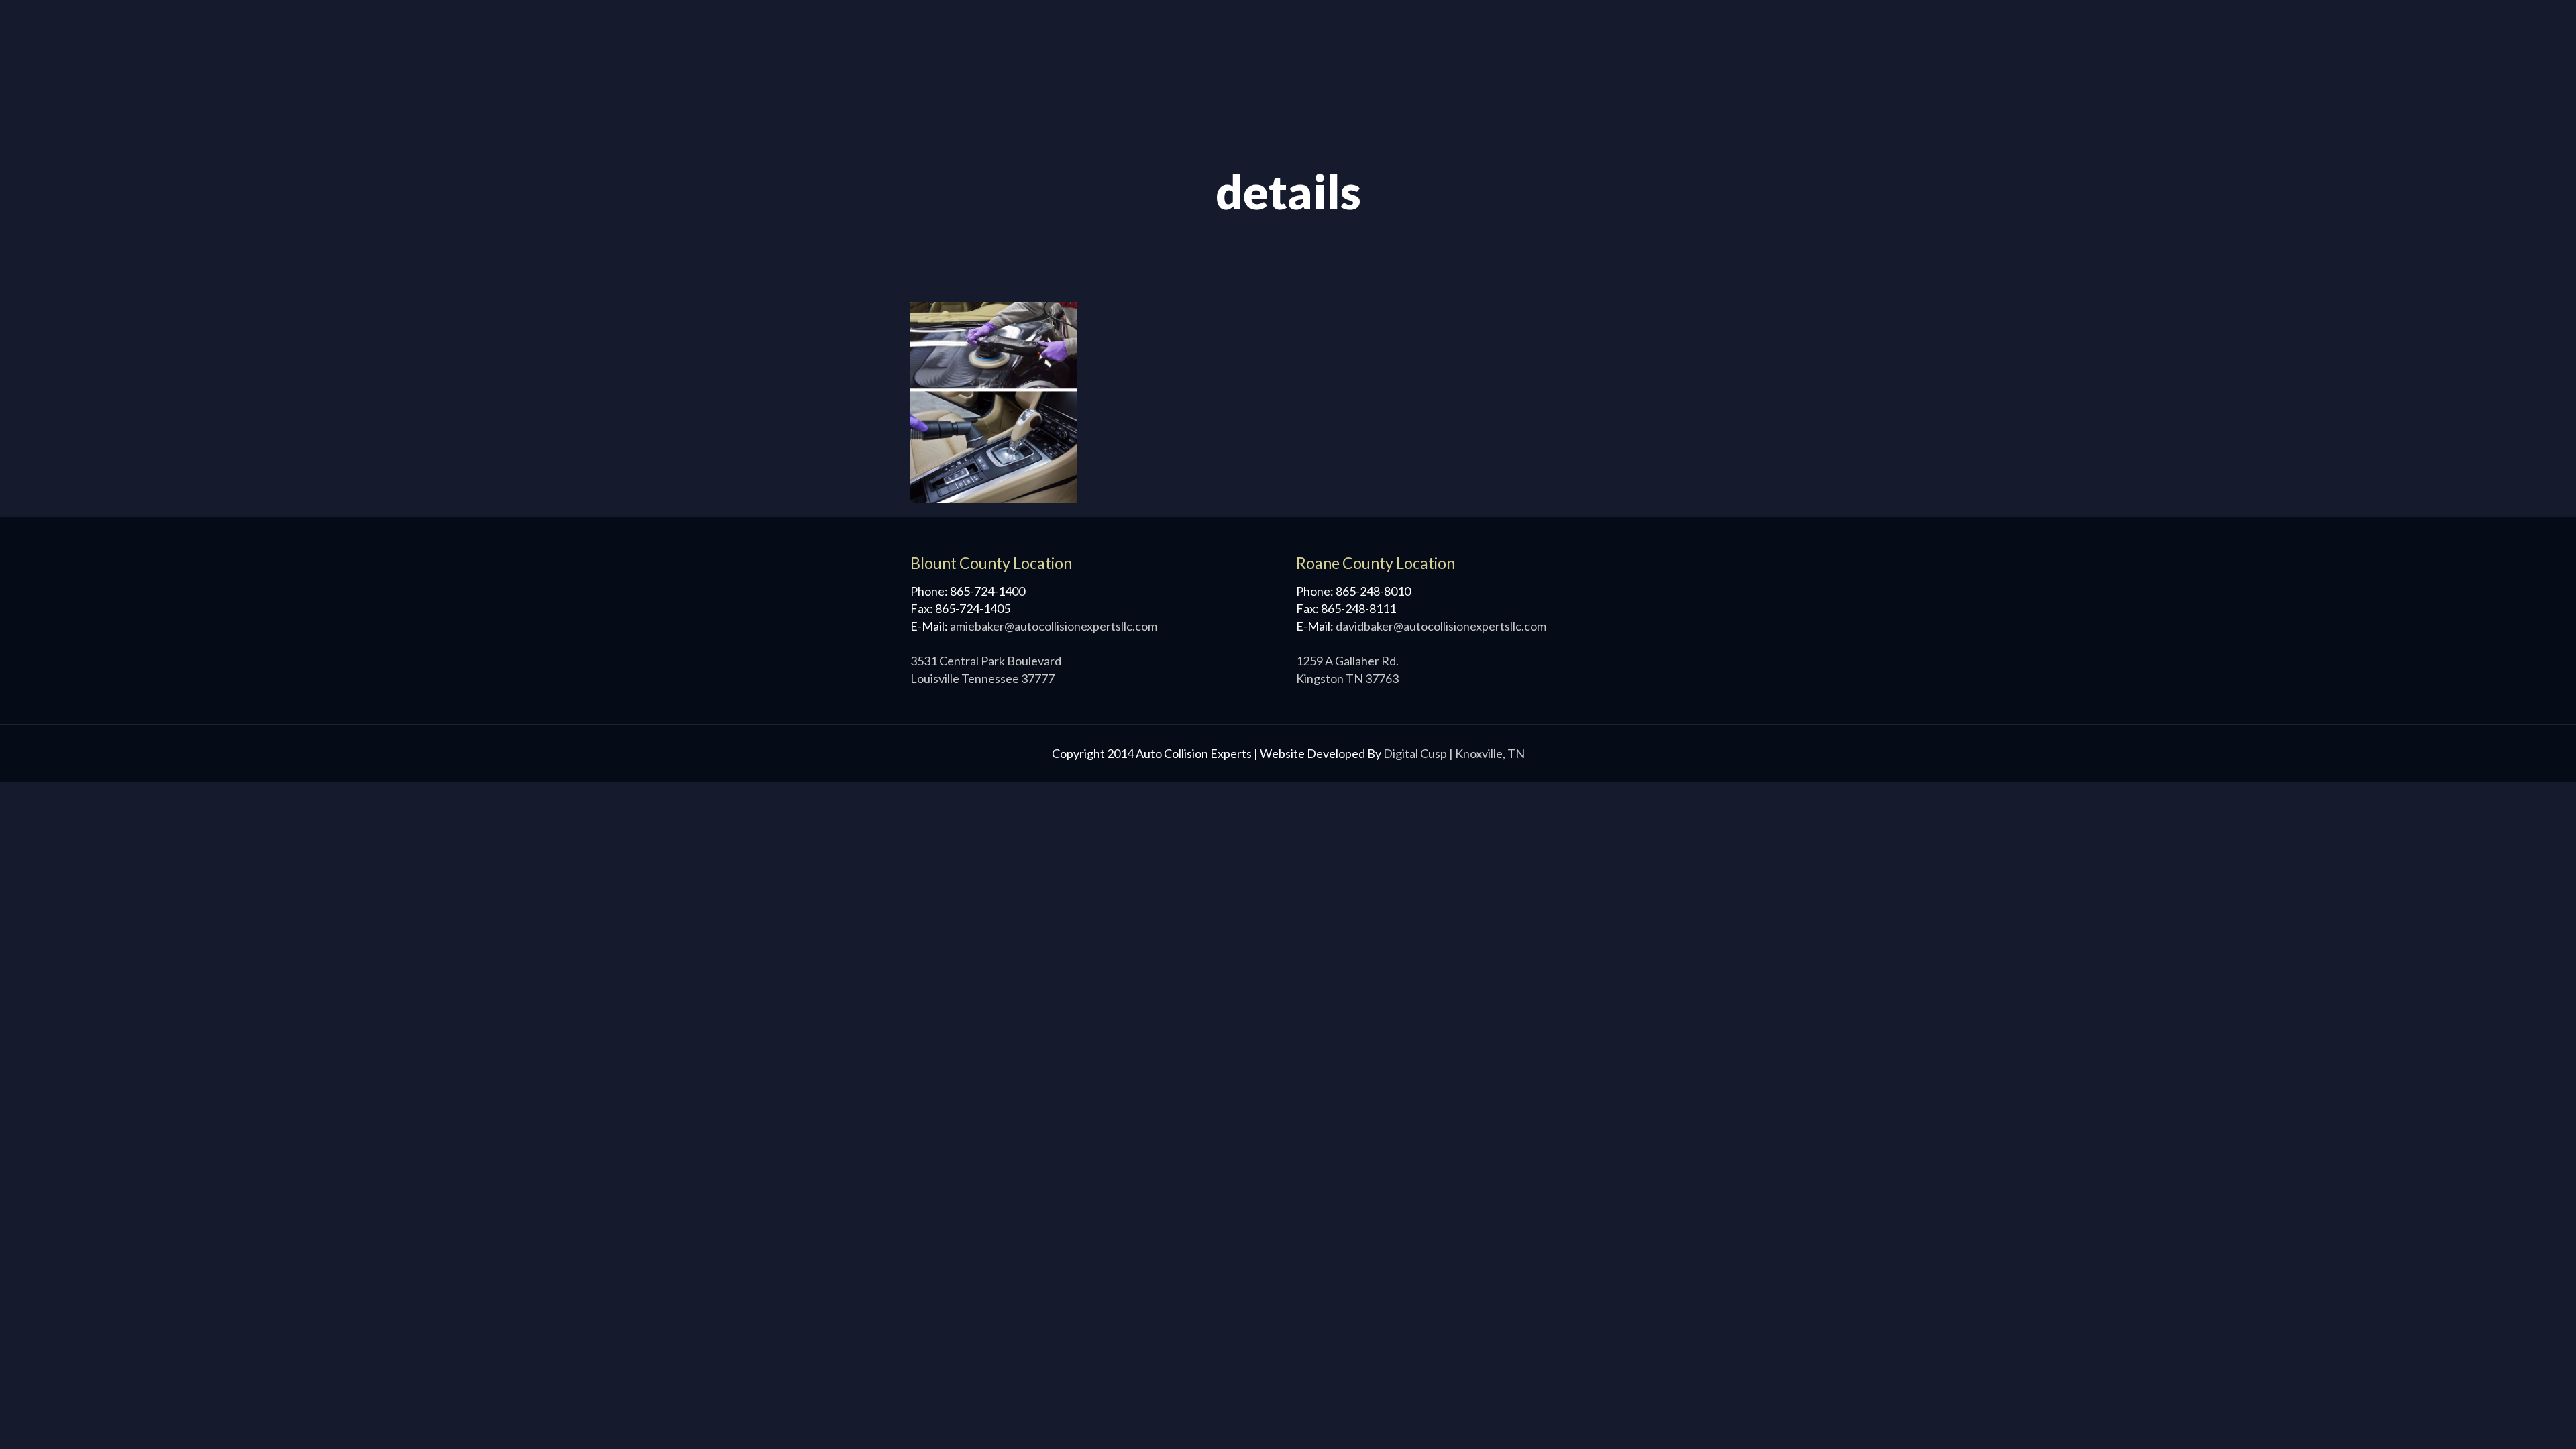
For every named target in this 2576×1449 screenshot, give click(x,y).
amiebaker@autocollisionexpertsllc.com (1054, 626)
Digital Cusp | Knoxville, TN (1454, 753)
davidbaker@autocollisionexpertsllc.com (1441, 626)
